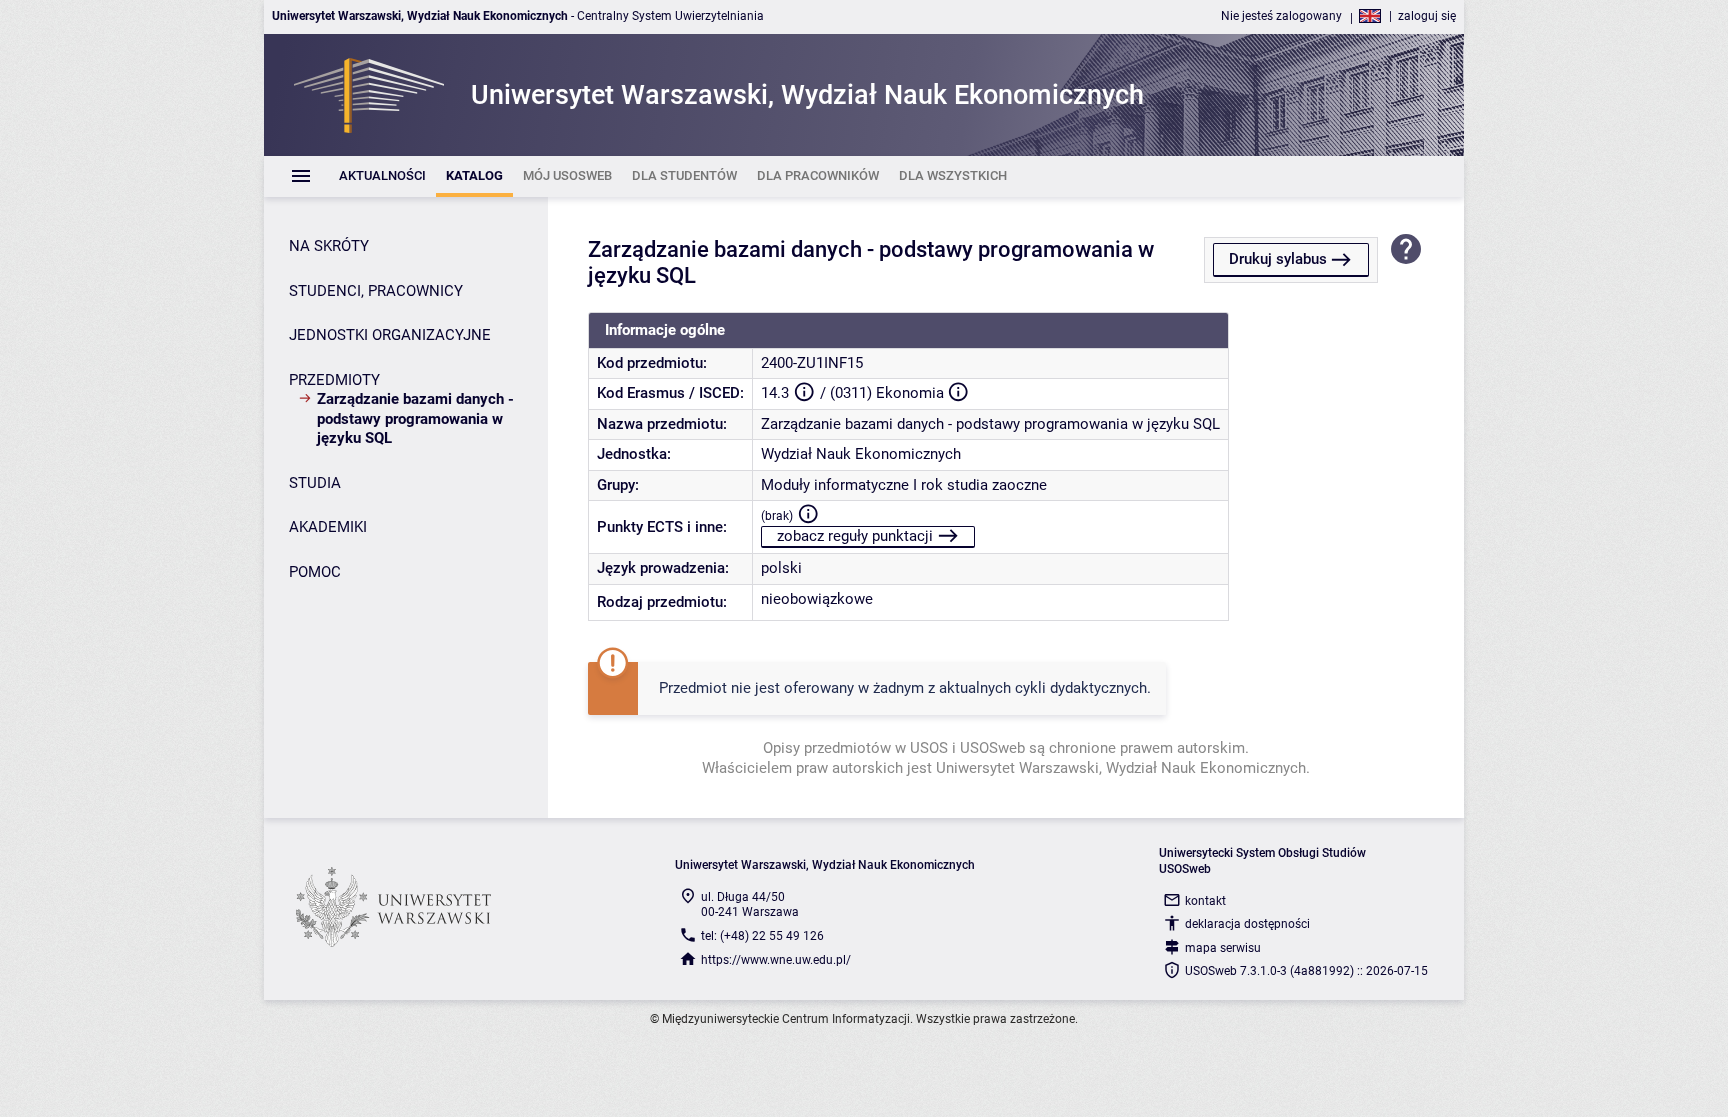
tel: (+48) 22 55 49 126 (762, 936)
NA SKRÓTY (329, 246)
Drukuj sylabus (1278, 259)
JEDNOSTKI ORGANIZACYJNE (390, 335)
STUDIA (315, 483)
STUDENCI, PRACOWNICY (376, 291)
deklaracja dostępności (1247, 924)
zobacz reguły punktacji (855, 536)
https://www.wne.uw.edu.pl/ (776, 960)
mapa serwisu (1223, 948)
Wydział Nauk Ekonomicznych (861, 454)
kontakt (1205, 901)
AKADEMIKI (328, 527)
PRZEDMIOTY (334, 380)
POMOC (315, 572)
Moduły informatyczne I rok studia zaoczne (904, 485)
